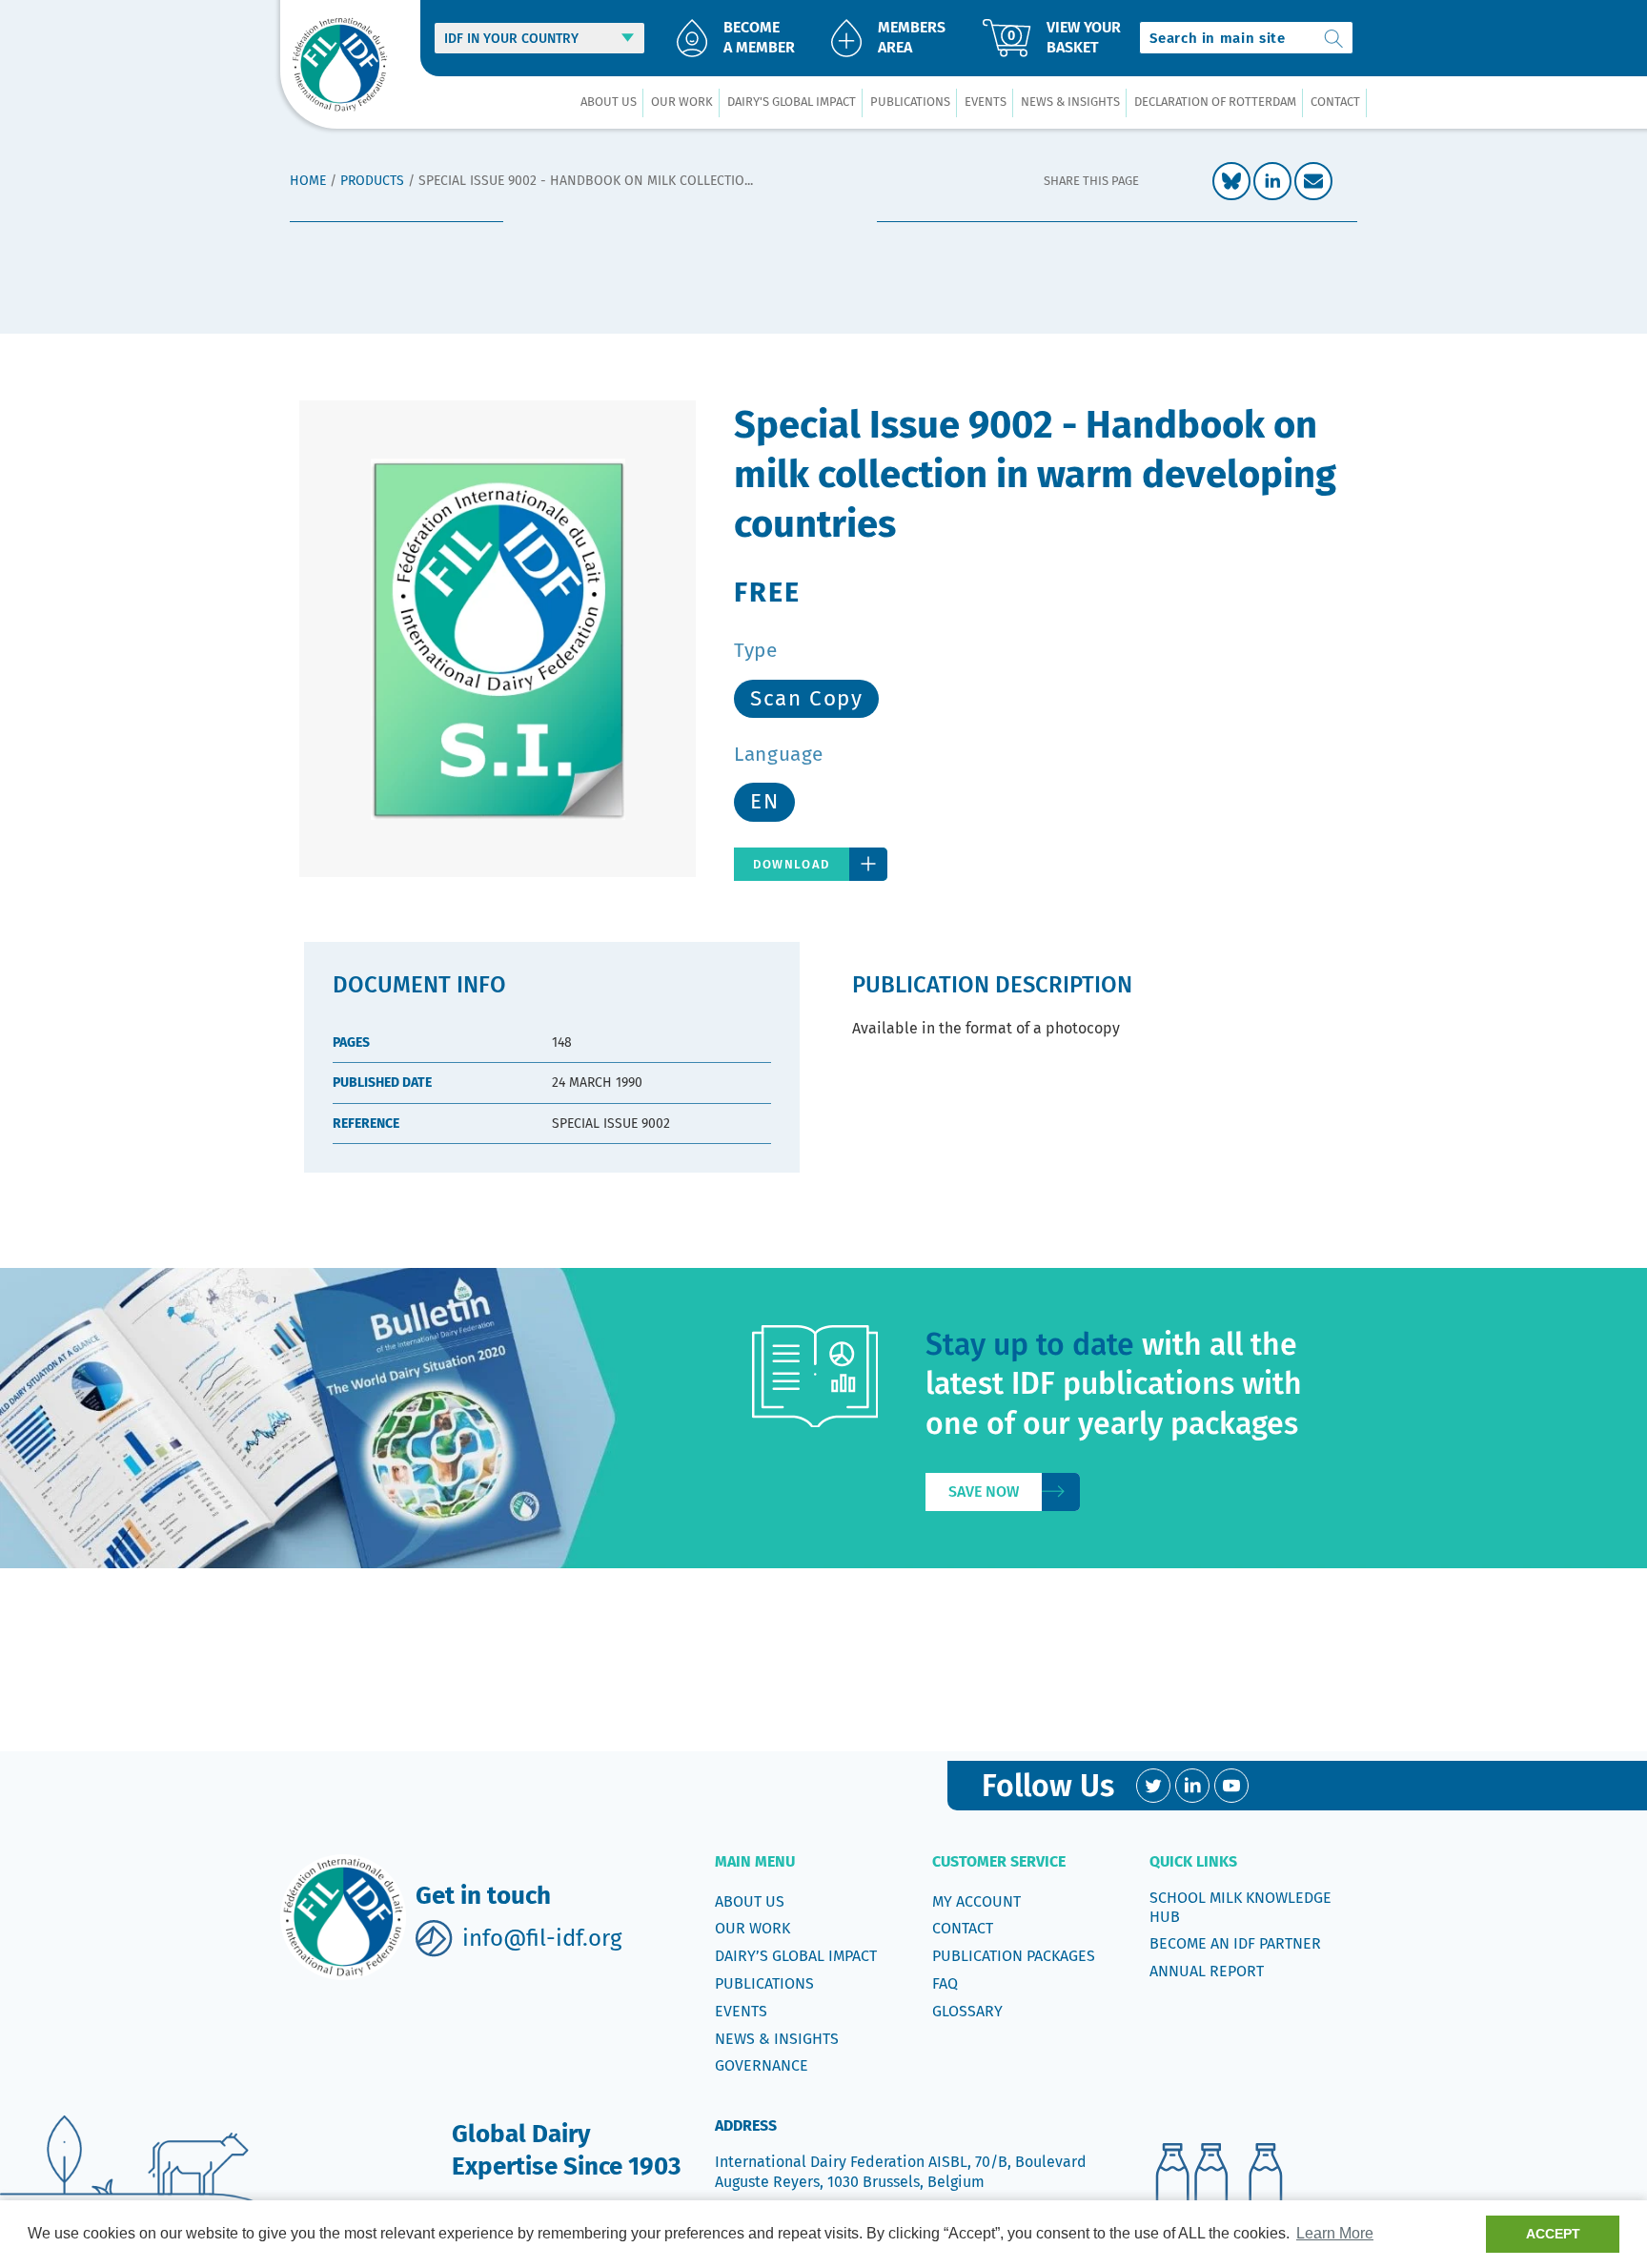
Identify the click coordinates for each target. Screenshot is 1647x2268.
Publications (764, 1983)
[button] (608, 102)
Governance (762, 2065)
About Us (750, 1901)
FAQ (945, 1983)
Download (792, 864)
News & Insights (777, 2039)
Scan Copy (806, 698)
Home (308, 181)
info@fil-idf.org (542, 1938)
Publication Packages (1014, 1956)
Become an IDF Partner (1235, 1943)
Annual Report (1207, 1971)
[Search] (1334, 38)
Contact (963, 1928)
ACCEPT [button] (1553, 2234)
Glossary (967, 2011)
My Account (976, 1901)
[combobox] (1246, 38)
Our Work (752, 1928)
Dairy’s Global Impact (796, 1956)
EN (764, 801)
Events (741, 2011)
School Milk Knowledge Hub (1240, 1907)
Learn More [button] (1335, 2233)
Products (372, 181)
